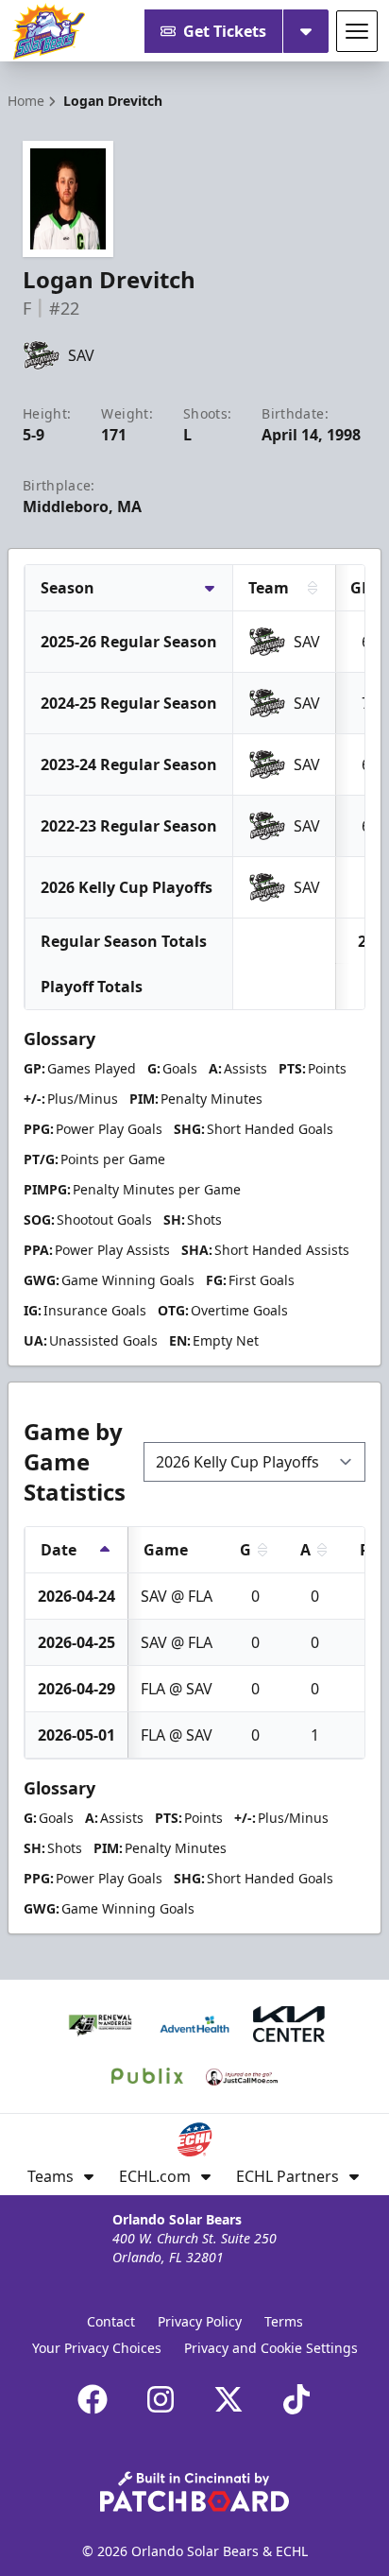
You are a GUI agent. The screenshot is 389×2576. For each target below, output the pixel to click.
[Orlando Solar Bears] (48, 31)
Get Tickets (225, 31)
